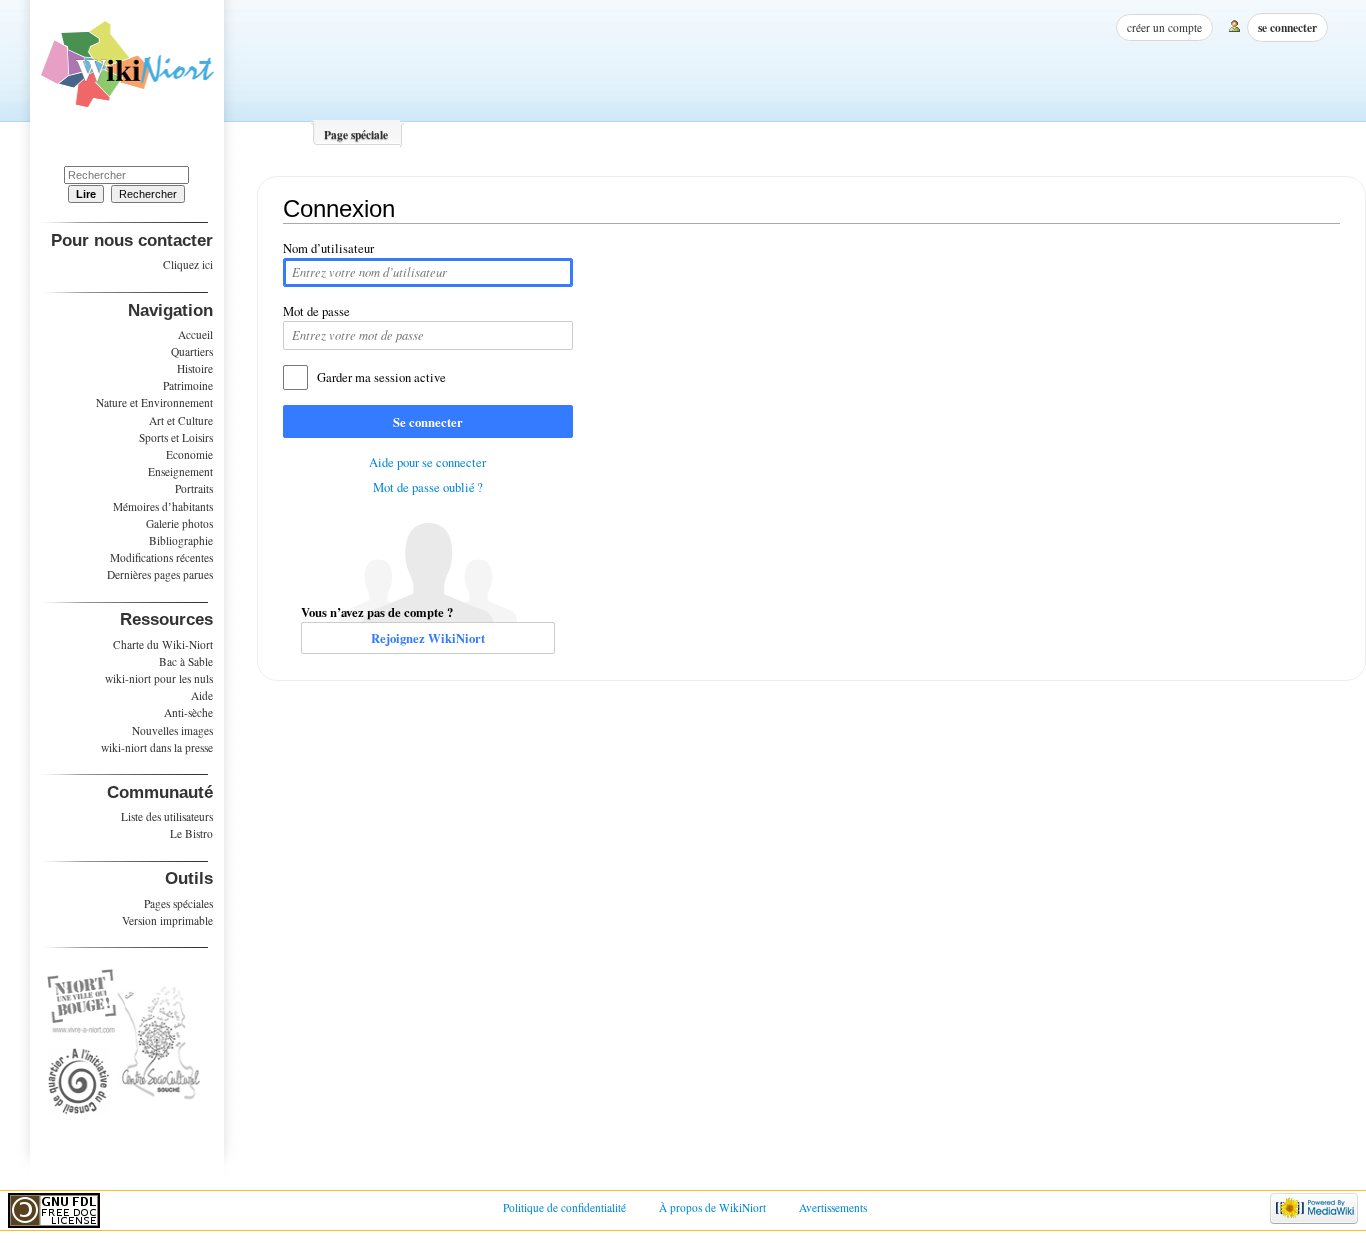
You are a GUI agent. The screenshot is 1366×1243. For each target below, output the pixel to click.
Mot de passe (316, 311)
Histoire (195, 368)
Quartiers (192, 351)
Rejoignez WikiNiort (428, 638)
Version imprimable (167, 920)
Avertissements (833, 1207)
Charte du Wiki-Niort (163, 644)
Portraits (194, 488)
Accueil (195, 334)
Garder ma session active (381, 377)
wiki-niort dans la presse (157, 747)
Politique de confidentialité (564, 1207)
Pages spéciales (178, 903)
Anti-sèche (188, 712)
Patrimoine (188, 385)
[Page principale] (127, 71)
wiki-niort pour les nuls (159, 678)
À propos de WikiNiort (712, 1207)
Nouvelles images (172, 730)
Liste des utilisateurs (167, 816)
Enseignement (180, 471)
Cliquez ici (188, 264)
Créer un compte (1164, 27)
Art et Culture (181, 420)
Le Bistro (191, 833)
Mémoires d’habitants (163, 506)
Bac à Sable (186, 661)
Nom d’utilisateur (328, 248)
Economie (189, 454)
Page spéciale (356, 134)
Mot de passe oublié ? (428, 487)
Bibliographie (181, 540)
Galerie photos (179, 523)
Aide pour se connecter (427, 462)
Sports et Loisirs (176, 437)
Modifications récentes (161, 557)
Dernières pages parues (160, 574)
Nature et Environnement (154, 402)
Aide (202, 695)
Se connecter (428, 422)
